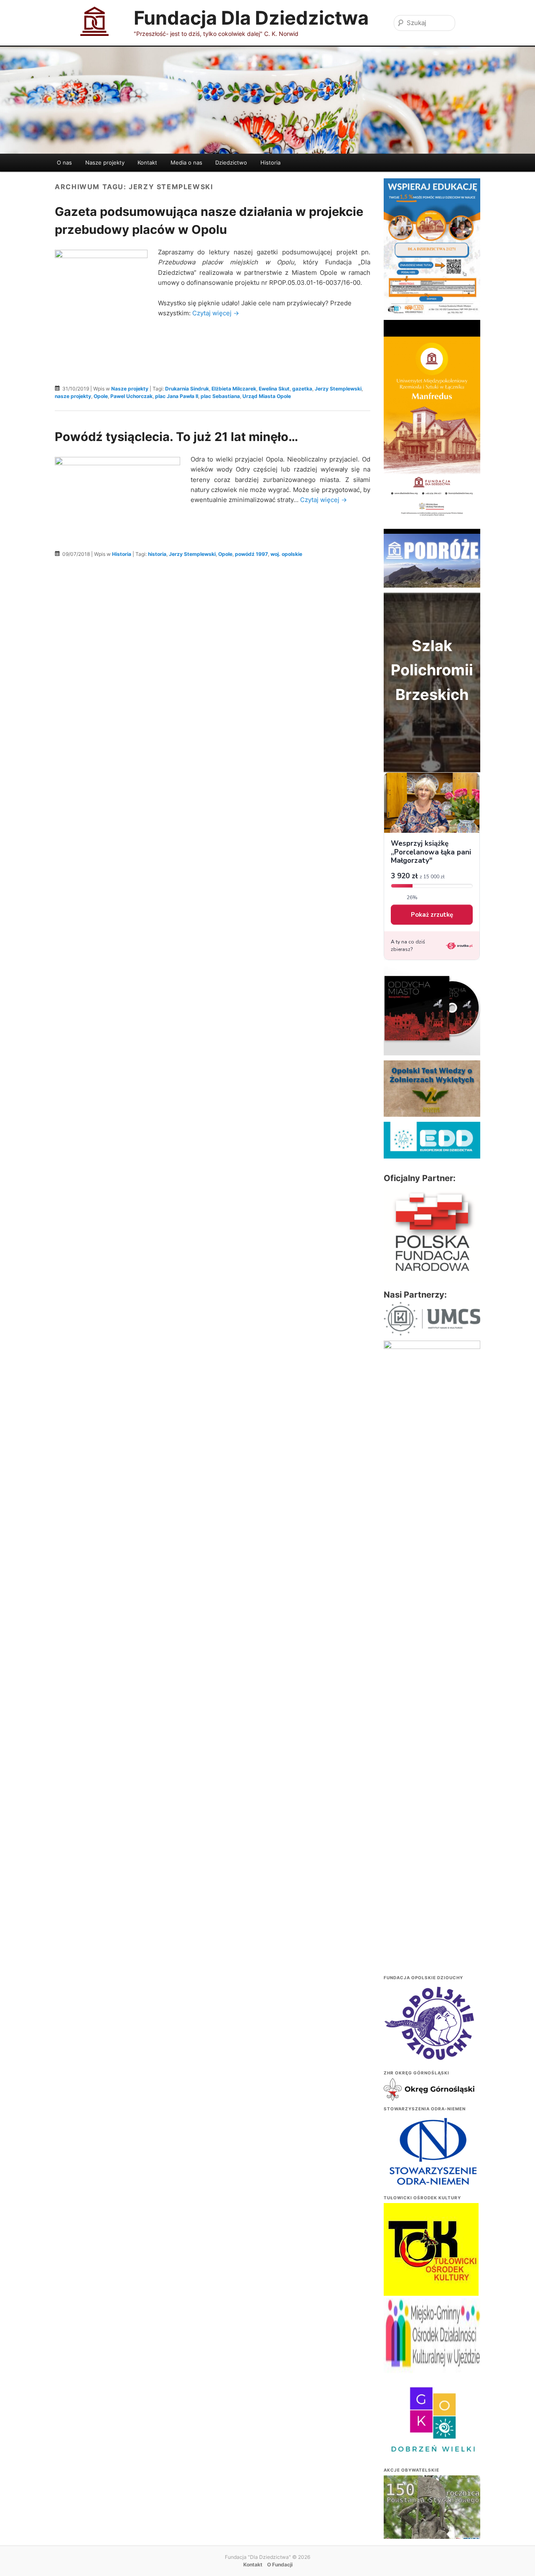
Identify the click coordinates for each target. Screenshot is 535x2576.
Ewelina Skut (274, 389)
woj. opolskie (286, 554)
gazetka (302, 389)
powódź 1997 (251, 554)
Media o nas (186, 162)
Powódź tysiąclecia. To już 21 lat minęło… (176, 437)
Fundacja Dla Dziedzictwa (251, 18)
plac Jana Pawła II (177, 396)
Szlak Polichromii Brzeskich (432, 670)
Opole (101, 396)
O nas (64, 162)
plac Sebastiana (220, 396)
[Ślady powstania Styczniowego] (432, 2511)
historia (157, 554)
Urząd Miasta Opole (267, 396)
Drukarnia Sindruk (187, 389)
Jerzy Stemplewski (338, 389)
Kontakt (147, 162)
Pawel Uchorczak (131, 396)
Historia (270, 162)
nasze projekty (73, 396)
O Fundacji (280, 2565)
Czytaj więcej (216, 313)
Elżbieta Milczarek (234, 389)
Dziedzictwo (231, 162)
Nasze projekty (105, 162)
